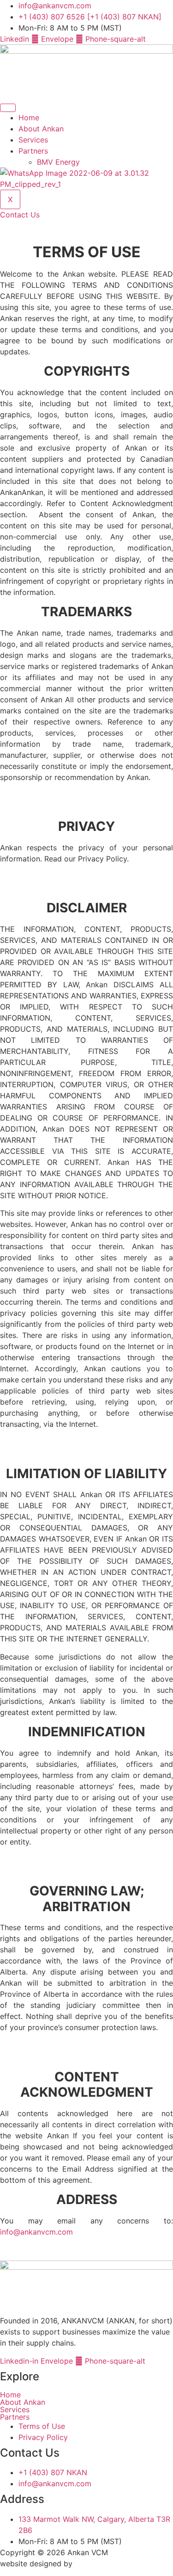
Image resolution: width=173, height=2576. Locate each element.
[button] (86, 2417)
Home (29, 118)
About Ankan (41, 129)
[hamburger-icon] (8, 108)
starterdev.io (96, 2564)
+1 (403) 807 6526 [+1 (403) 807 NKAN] (90, 17)
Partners (33, 151)
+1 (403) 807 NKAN (53, 2472)
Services (33, 140)
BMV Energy (58, 162)
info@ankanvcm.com (55, 6)
